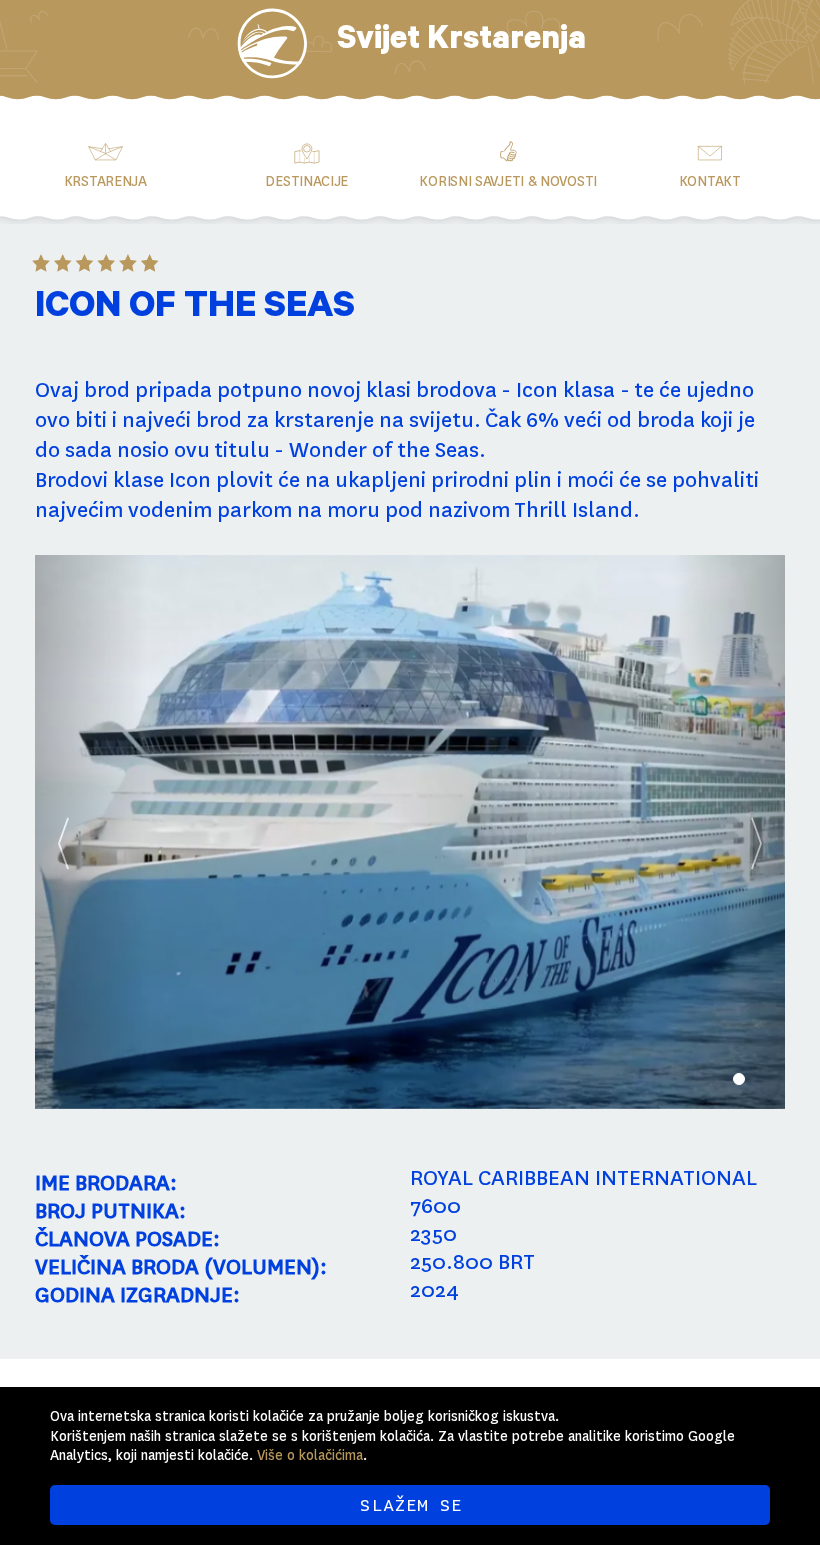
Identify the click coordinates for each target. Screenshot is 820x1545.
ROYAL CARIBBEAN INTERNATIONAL (583, 1178)
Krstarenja (105, 181)
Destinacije (306, 181)
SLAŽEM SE (410, 1505)
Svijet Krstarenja (461, 43)
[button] (91, 832)
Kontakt (710, 181)
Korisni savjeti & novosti (508, 181)
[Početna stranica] (272, 43)
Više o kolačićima (310, 1455)
